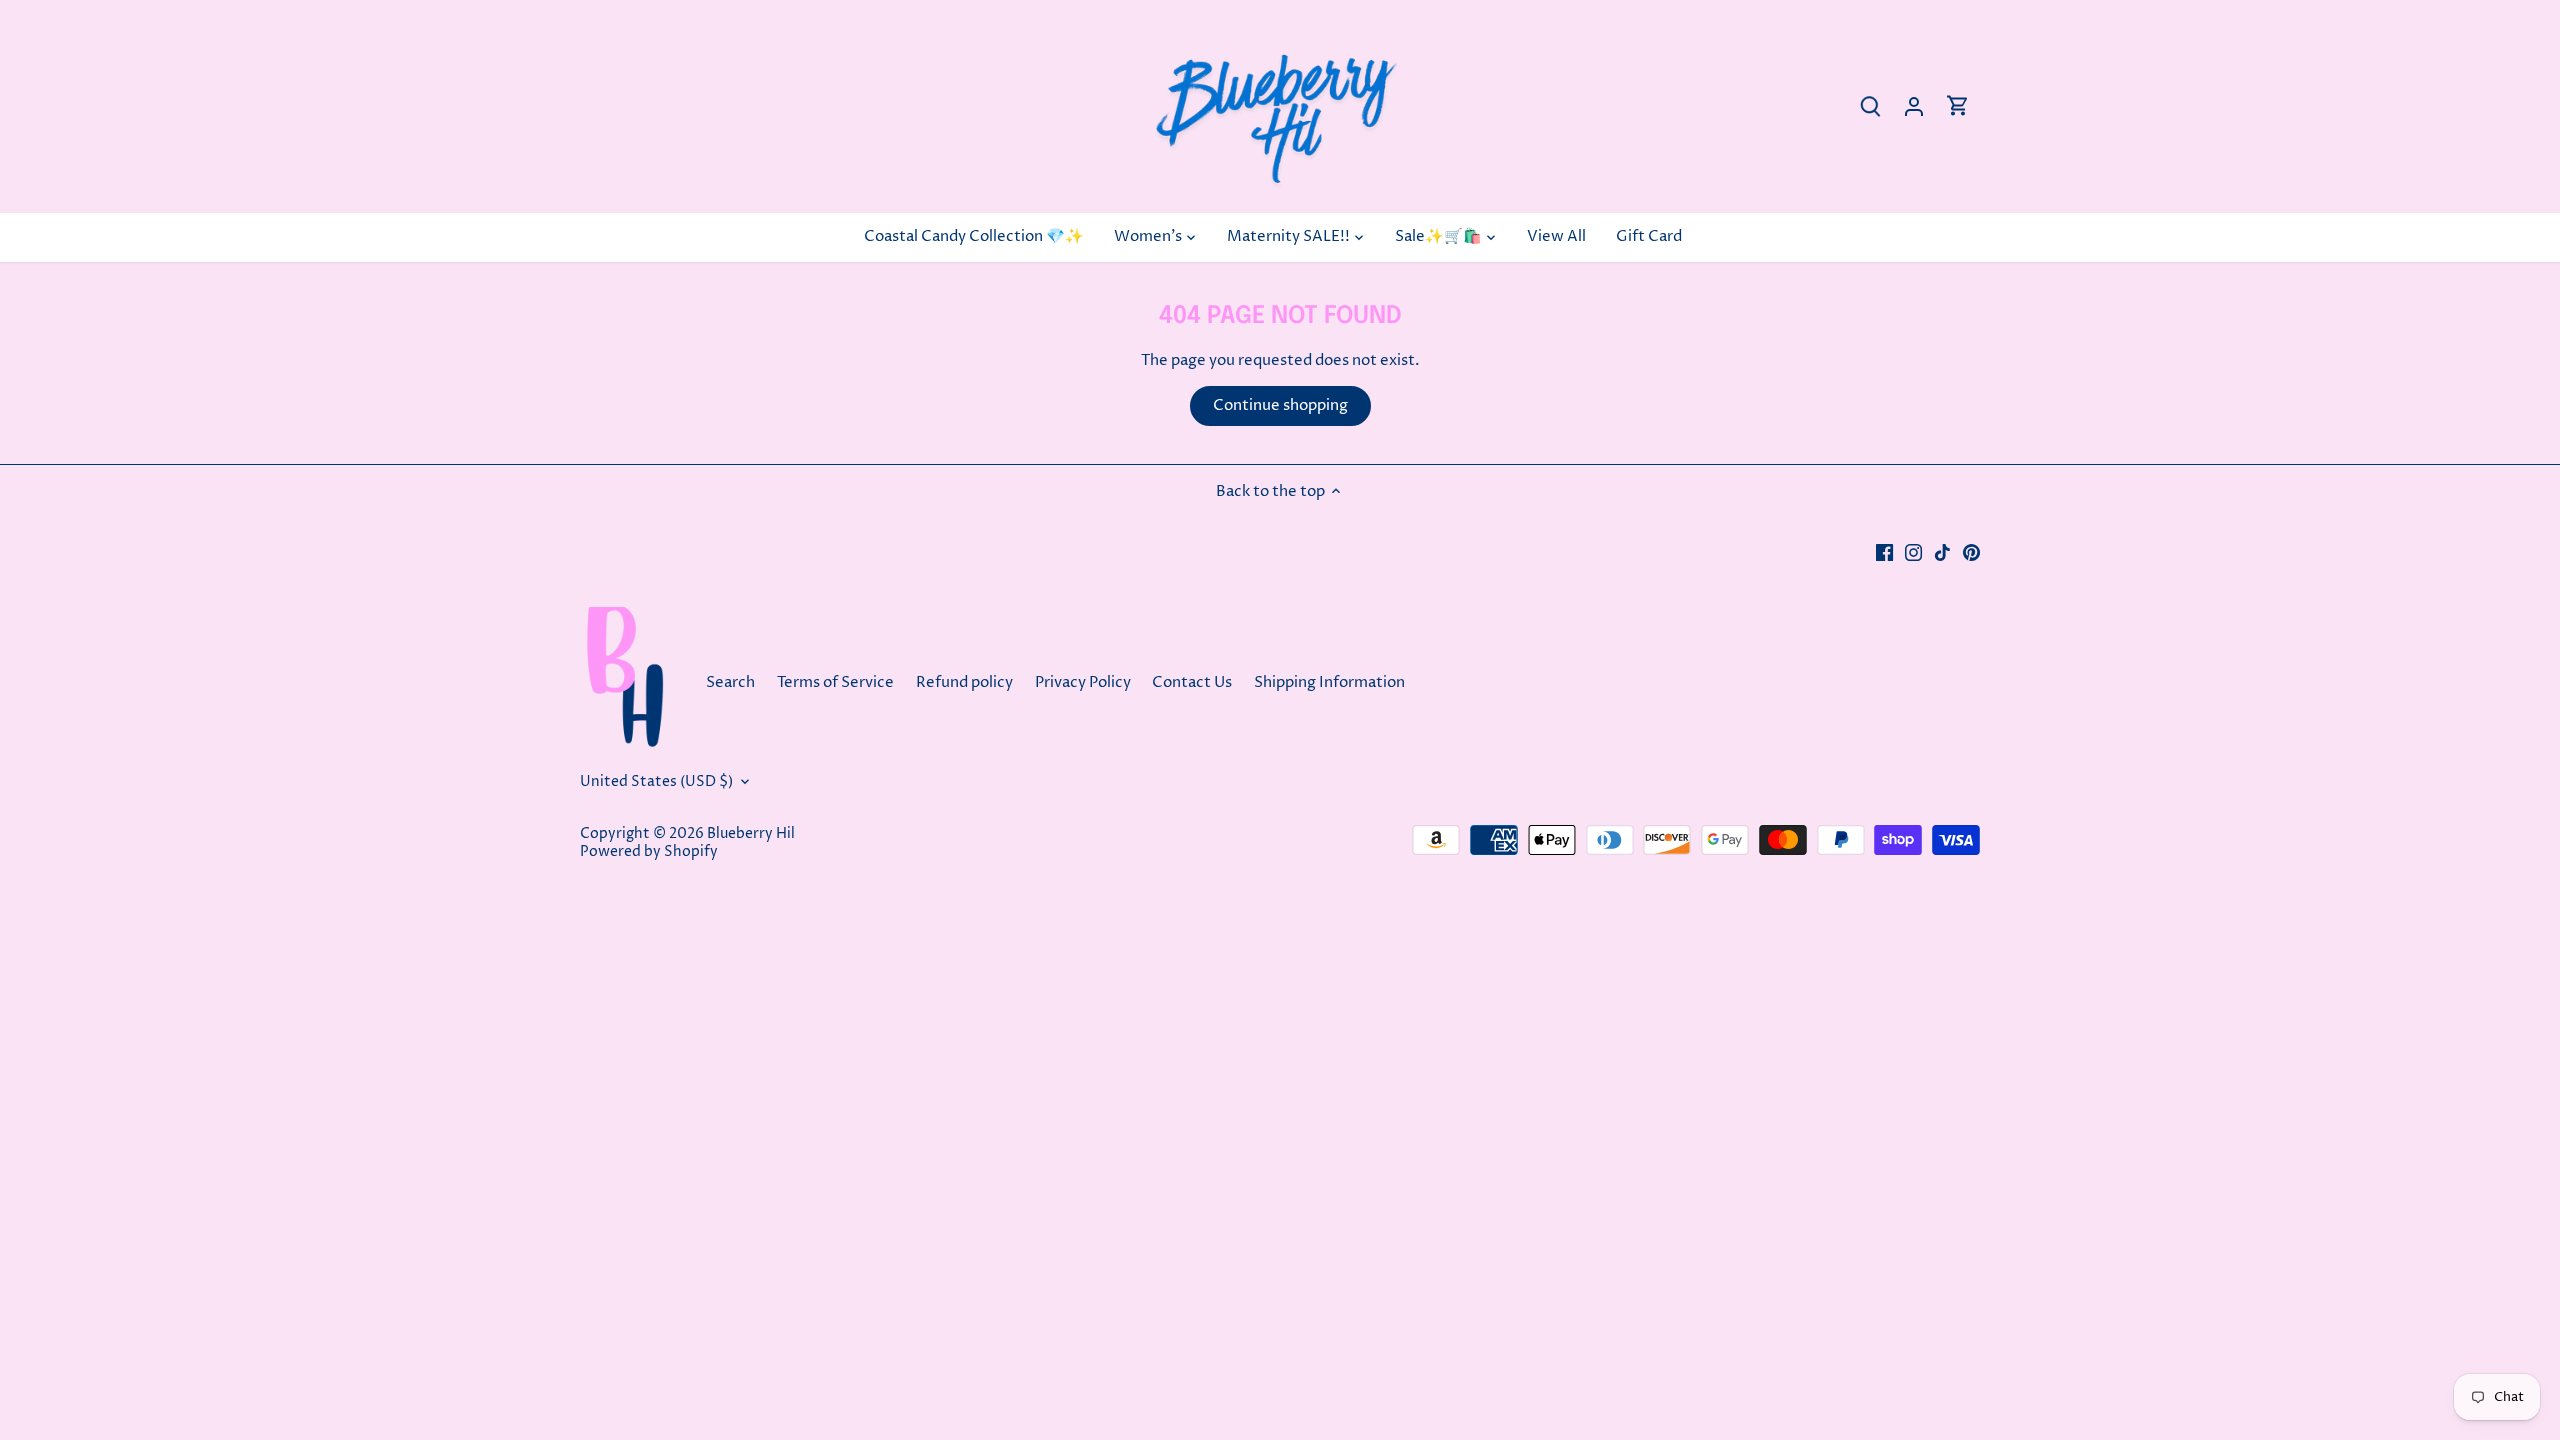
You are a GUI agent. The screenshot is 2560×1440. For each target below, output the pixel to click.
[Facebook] (1884, 551)
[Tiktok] (1942, 551)
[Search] (1870, 106)
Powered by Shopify (649, 852)
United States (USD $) (656, 782)
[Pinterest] (1971, 551)
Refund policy (964, 682)
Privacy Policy (1083, 682)
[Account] (1914, 106)
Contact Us (1193, 682)
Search (730, 682)
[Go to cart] (1958, 106)
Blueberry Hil (751, 834)
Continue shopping (1280, 405)
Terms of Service (835, 682)
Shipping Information (1329, 682)
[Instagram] (1913, 551)
